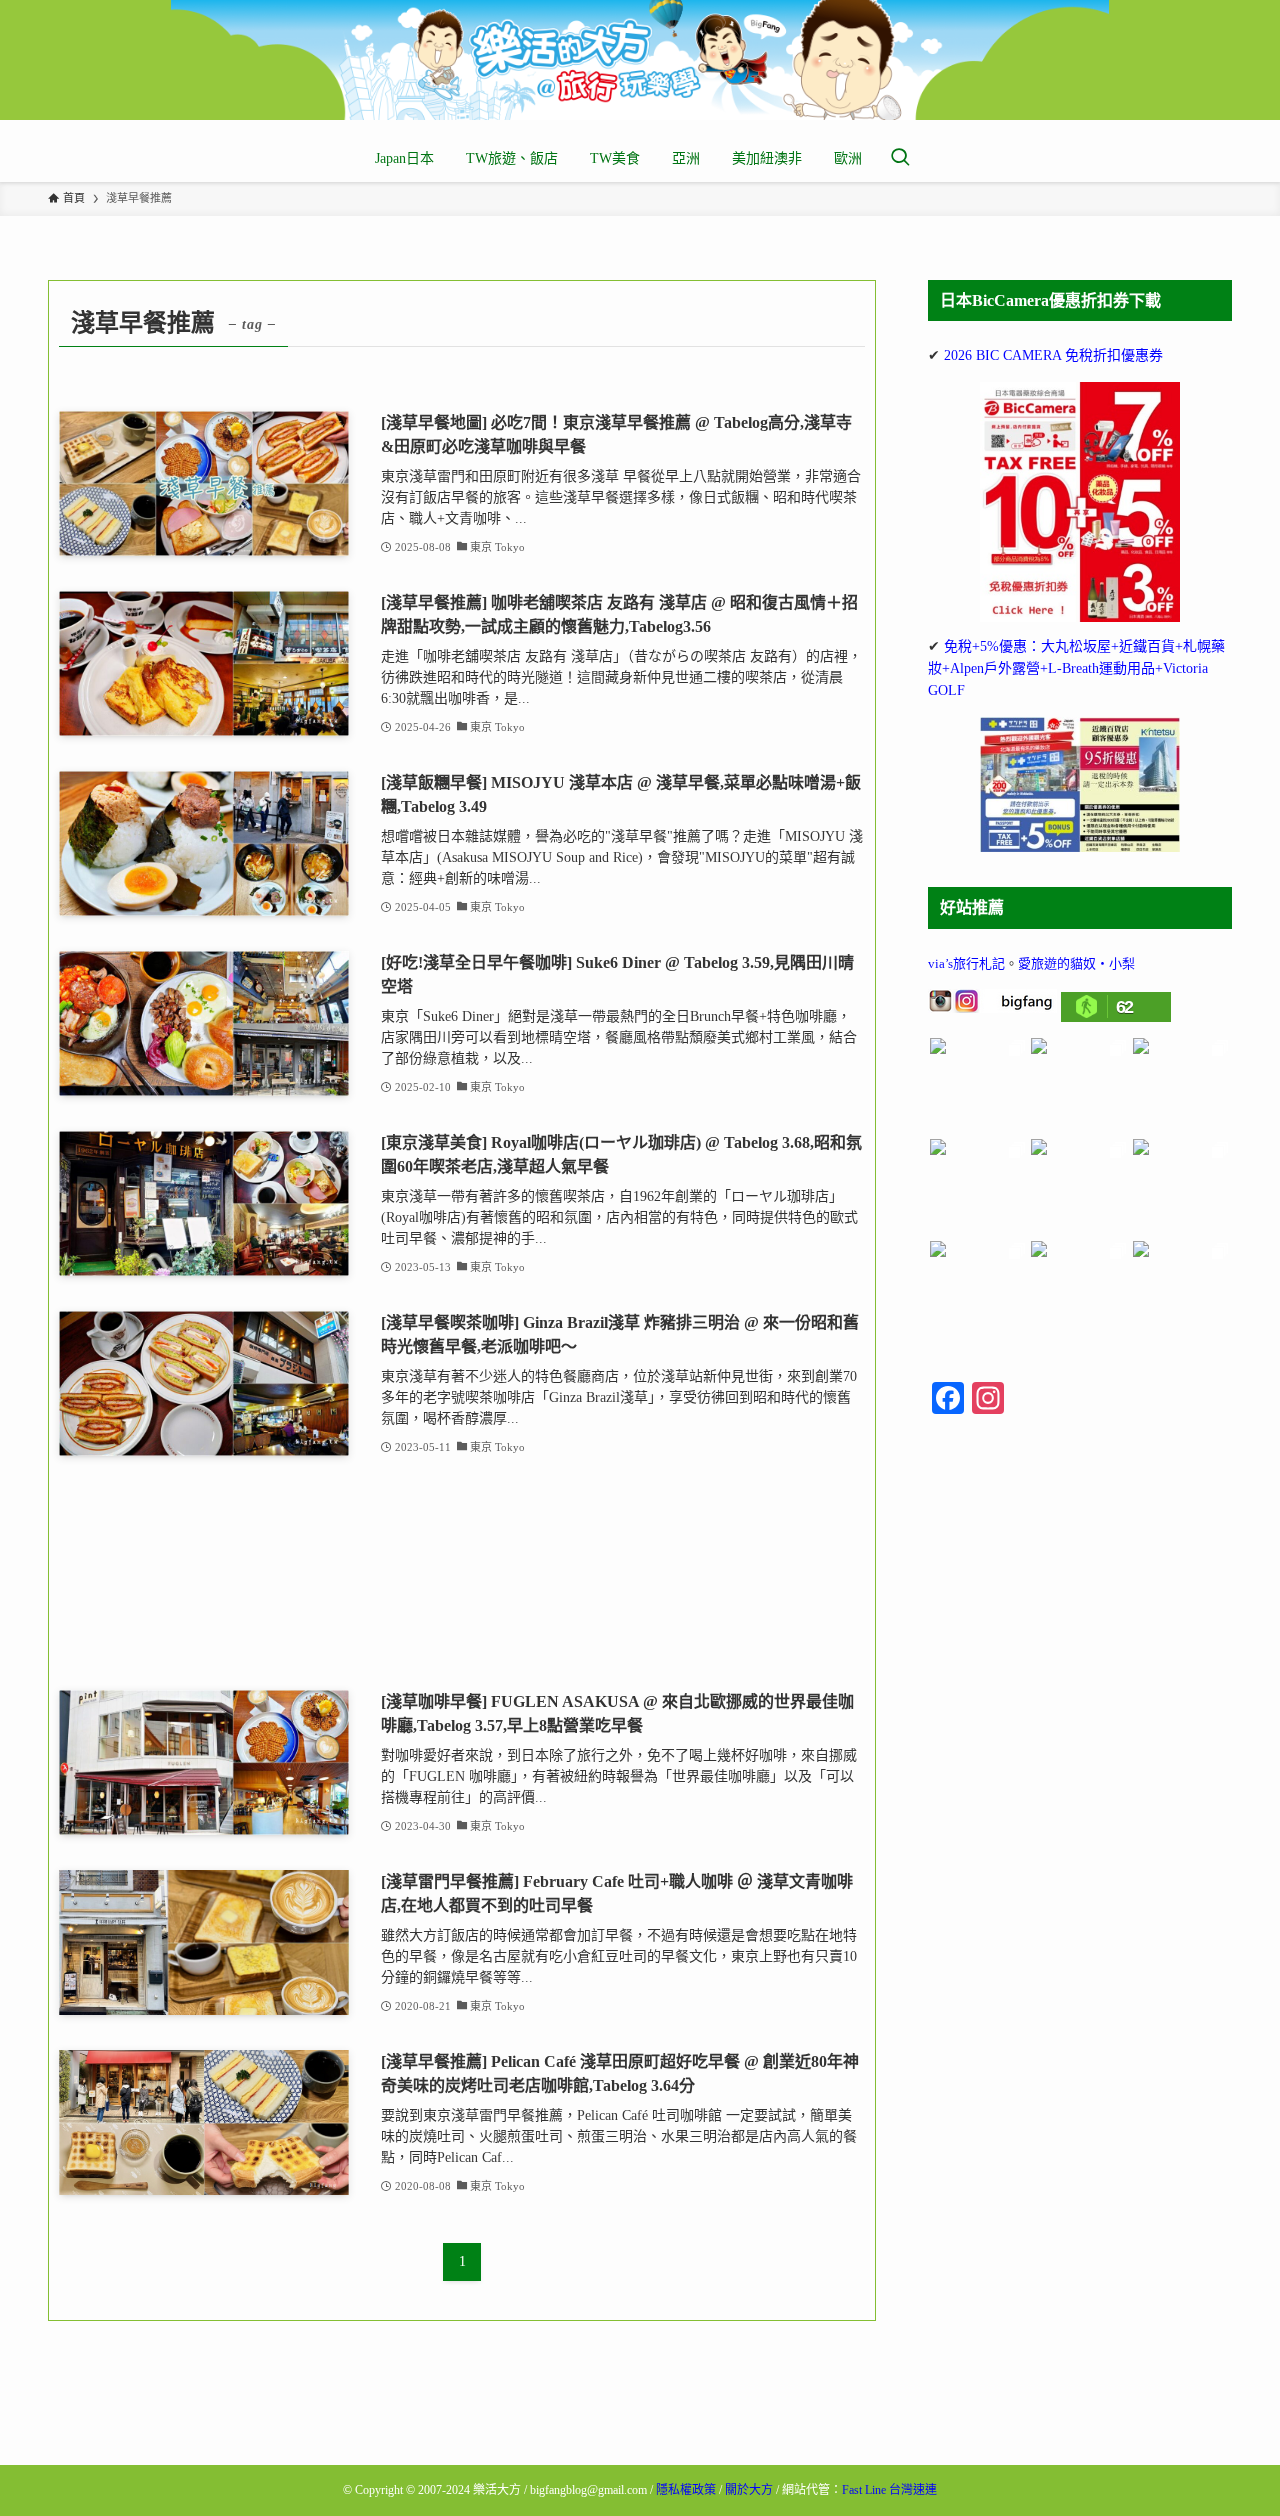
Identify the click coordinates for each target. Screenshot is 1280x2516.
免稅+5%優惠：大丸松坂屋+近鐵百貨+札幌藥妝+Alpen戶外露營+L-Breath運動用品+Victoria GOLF (1076, 669)
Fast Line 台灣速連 (889, 2490)
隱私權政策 (686, 2490)
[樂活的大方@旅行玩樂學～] (640, 60)
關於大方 (749, 2490)
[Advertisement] (462, 1574)
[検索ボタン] (900, 159)
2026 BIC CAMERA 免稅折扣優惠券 (1053, 355)
